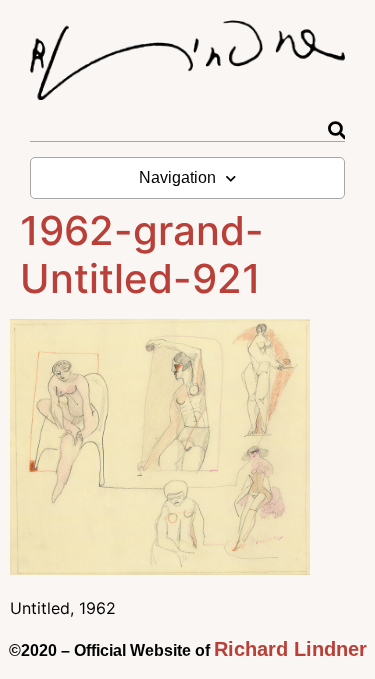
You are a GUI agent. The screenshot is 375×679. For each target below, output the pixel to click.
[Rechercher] (336, 130)
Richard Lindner (290, 649)
